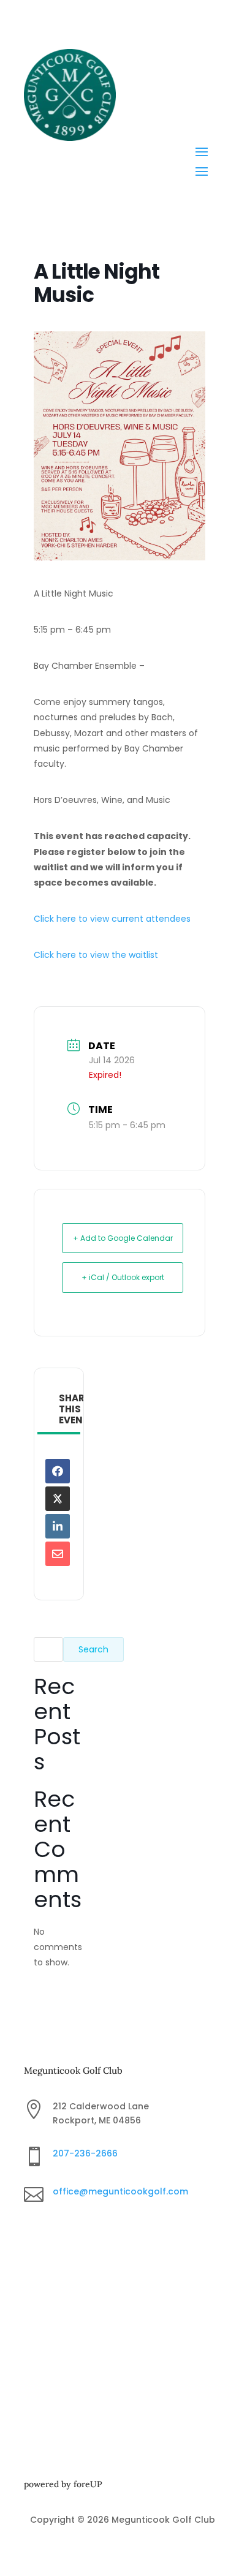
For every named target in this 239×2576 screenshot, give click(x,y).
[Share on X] (58, 1499)
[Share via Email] (58, 1554)
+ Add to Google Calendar (123, 1238)
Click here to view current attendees (112, 919)
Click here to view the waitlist (96, 955)
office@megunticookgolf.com (120, 2191)
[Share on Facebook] (58, 1471)
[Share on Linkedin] (58, 1526)
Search (93, 1649)
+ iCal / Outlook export (123, 1277)
